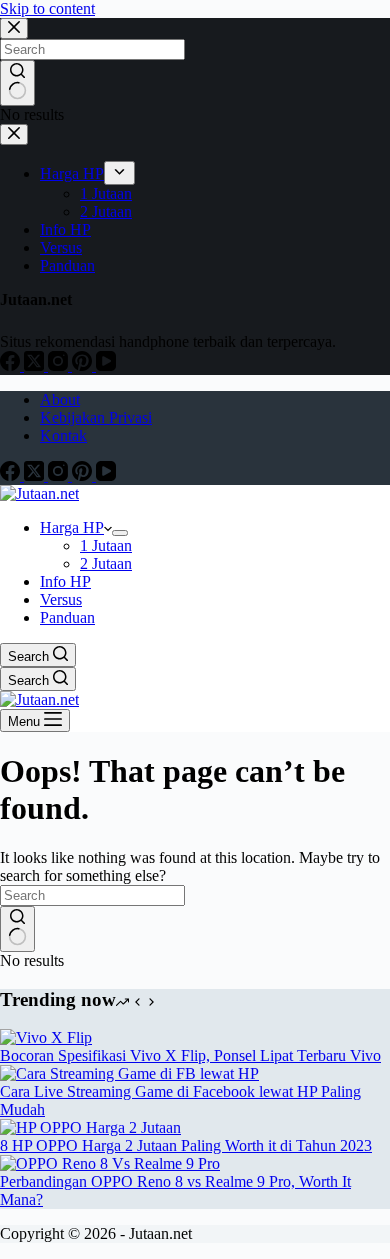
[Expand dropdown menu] (120, 533)
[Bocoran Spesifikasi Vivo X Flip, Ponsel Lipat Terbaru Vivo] (46, 1037)
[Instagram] (60, 475)
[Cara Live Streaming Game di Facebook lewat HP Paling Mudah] (129, 1073)
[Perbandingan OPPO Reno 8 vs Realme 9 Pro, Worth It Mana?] (110, 1163)
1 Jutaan (106, 545)
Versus (61, 599)
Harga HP (72, 527)
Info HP (65, 581)
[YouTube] (106, 475)
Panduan (67, 617)
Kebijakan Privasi (96, 417)
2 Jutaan (106, 563)
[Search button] (17, 929)
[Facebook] (12, 475)
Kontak (63, 435)
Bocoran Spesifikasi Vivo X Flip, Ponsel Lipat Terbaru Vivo (190, 1055)
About (60, 399)
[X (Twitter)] (36, 475)
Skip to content (47, 8)
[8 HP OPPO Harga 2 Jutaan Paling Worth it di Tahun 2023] (90, 1127)
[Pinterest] (84, 475)
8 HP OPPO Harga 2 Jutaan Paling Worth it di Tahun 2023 (186, 1145)
